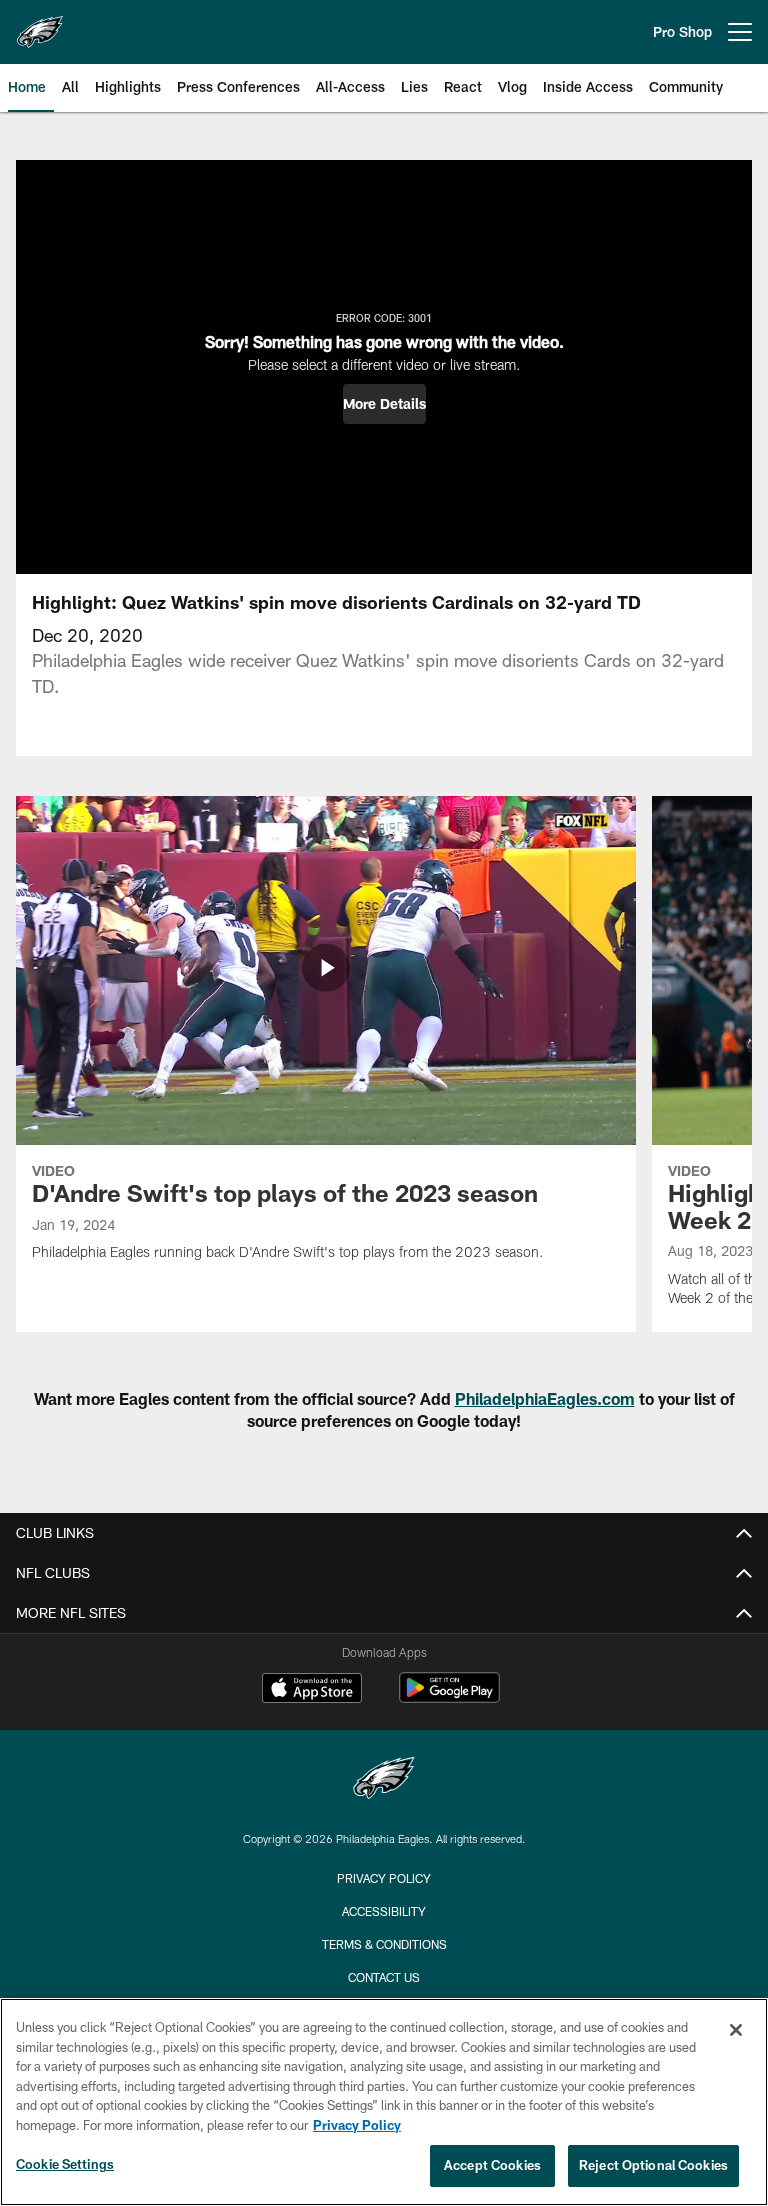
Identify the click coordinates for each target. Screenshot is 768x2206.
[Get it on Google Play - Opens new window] (449, 1697)
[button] (384, 404)
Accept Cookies (492, 2165)
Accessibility (384, 1911)
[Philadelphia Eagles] (384, 1780)
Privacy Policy (384, 1878)
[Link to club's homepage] (40, 24)
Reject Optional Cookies (653, 2165)
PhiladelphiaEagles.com (545, 1398)
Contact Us (384, 1977)
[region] (384, 2102)
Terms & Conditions (384, 1944)
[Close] (736, 2030)
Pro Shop (682, 31)
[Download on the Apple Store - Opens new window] (312, 1690)
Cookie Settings (65, 2164)
